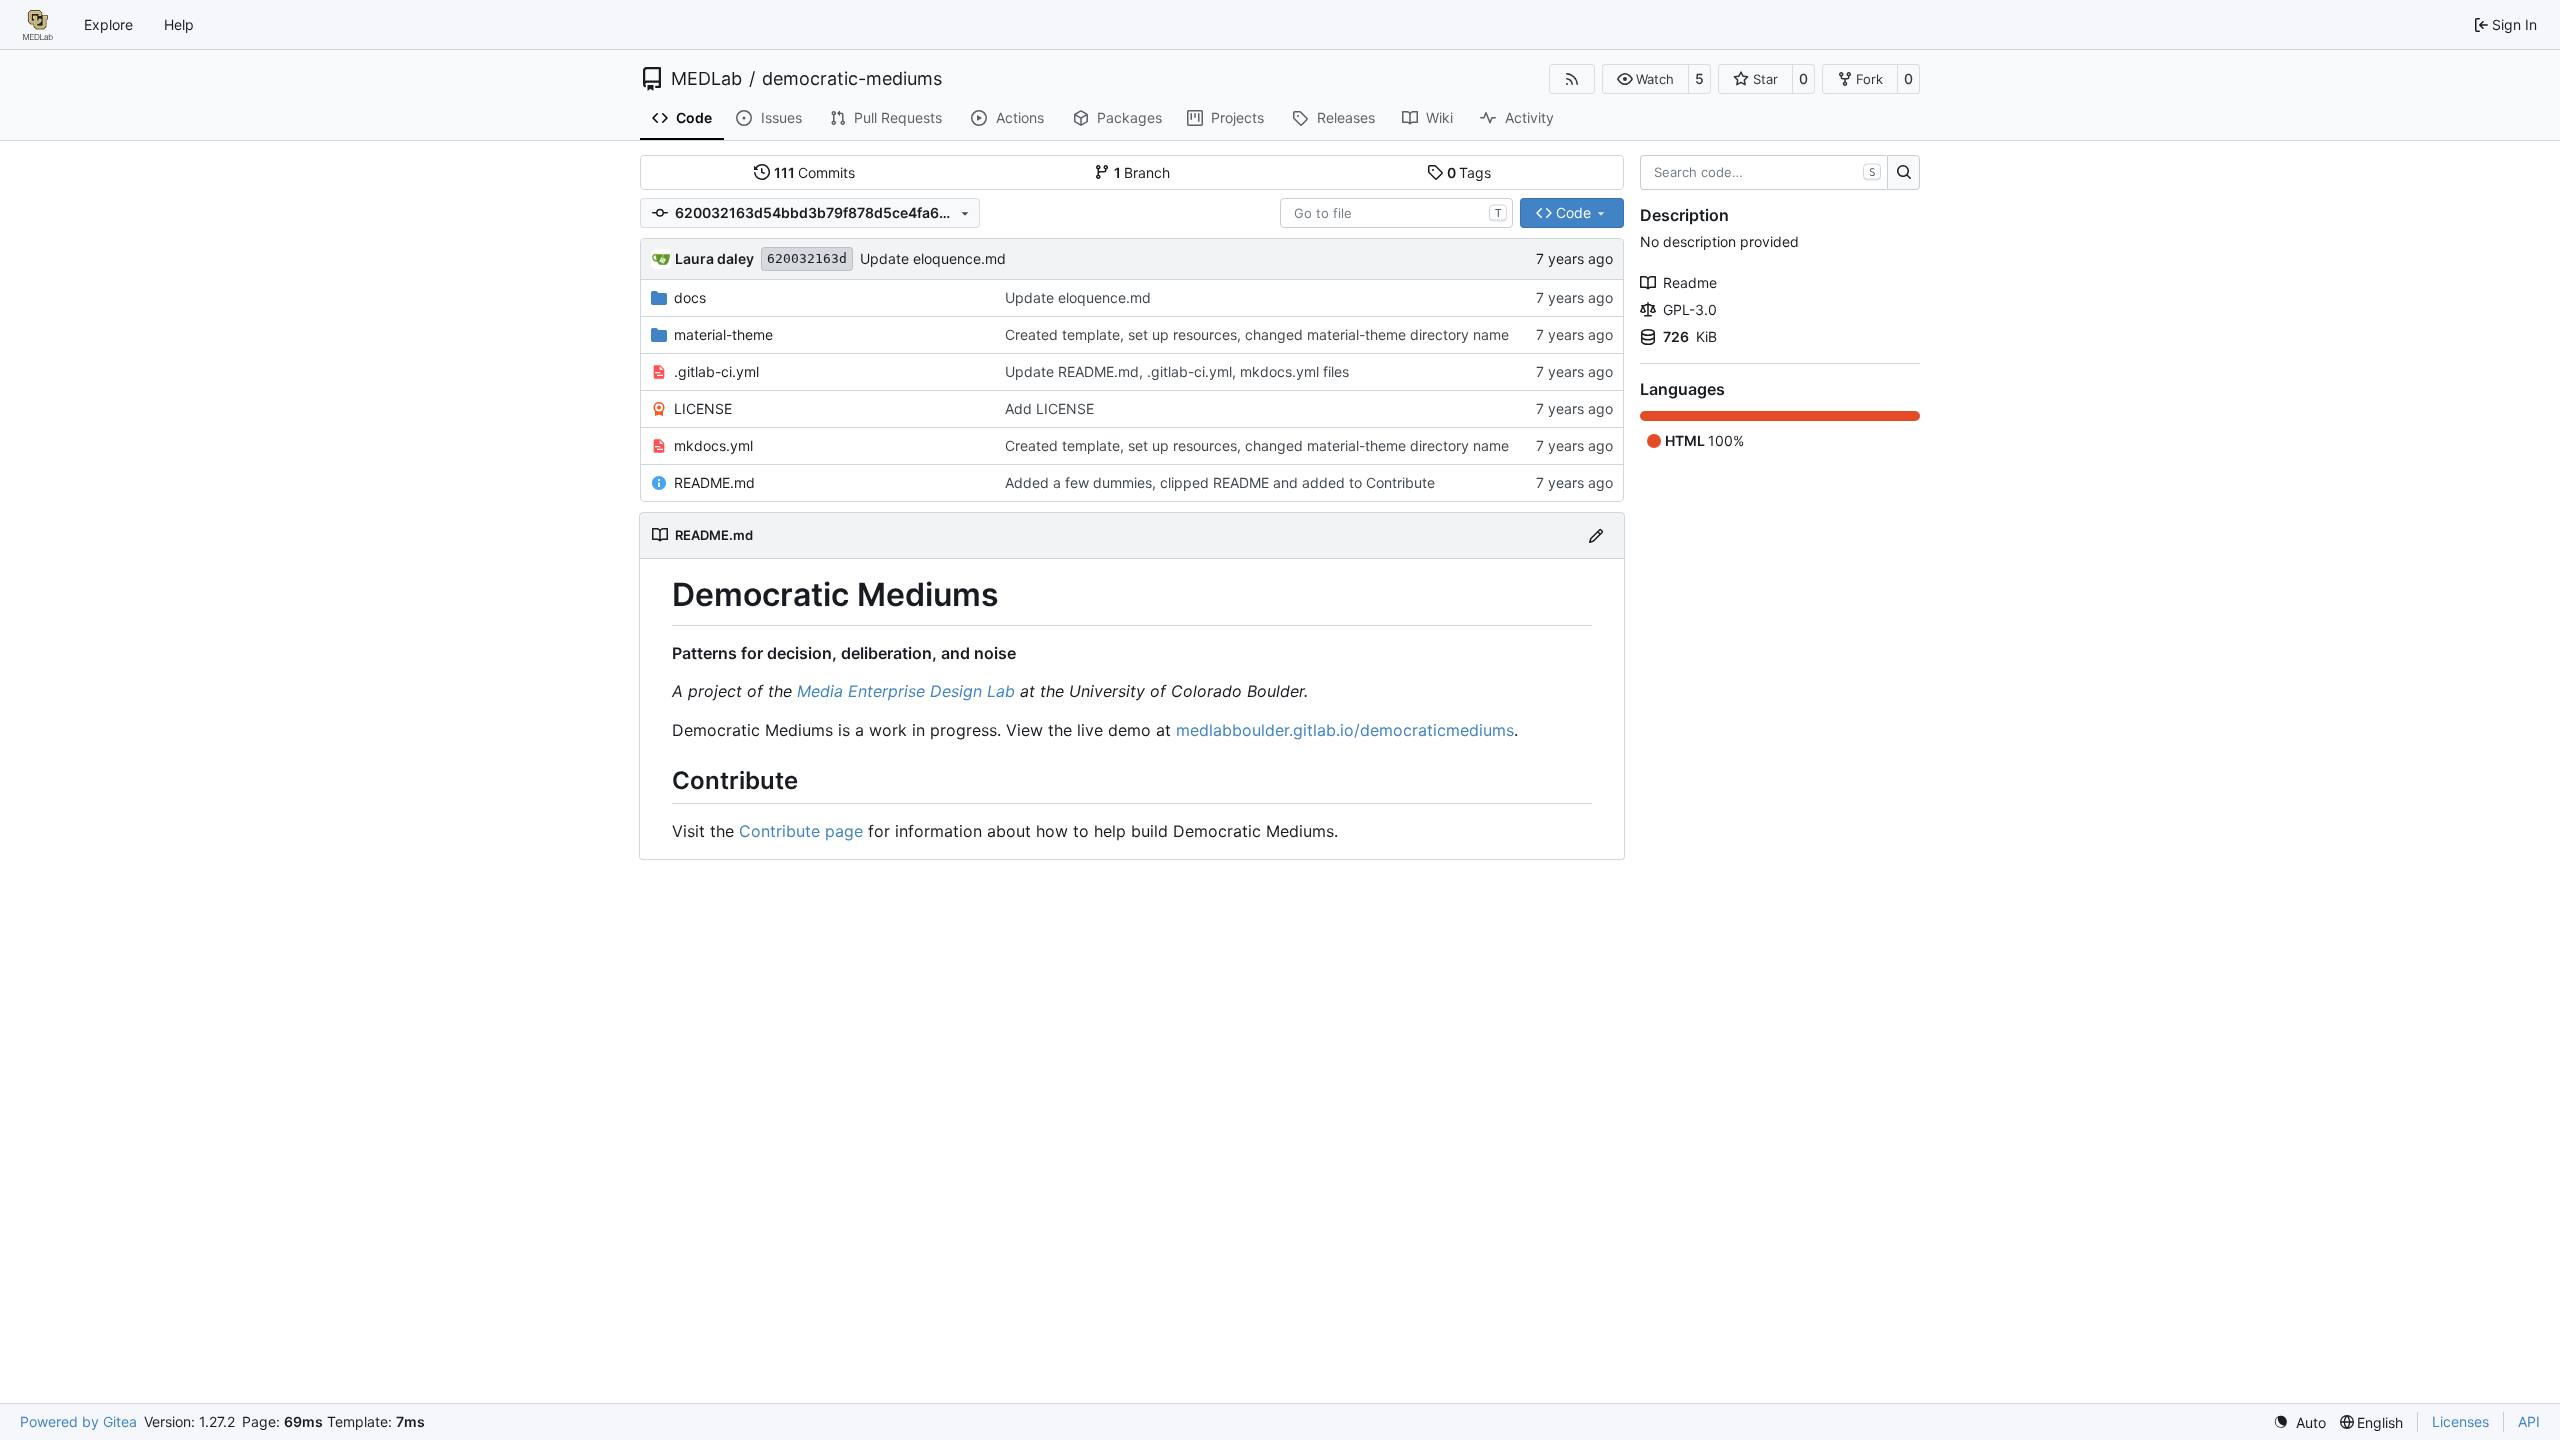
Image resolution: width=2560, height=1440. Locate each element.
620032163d (807, 258)
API (2529, 1421)
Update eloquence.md (933, 258)
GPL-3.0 (1690, 309)
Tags (1469, 172)
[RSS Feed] (1572, 79)
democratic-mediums (852, 79)
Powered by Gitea (78, 1421)
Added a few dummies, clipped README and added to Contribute (1220, 482)
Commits (815, 172)
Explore (108, 24)
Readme (1690, 282)
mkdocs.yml (713, 445)
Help (179, 24)
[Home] (38, 25)
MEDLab (706, 79)
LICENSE (703, 408)
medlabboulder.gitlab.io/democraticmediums (1345, 730)
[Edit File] (1596, 535)
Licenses (2460, 1421)
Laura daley (714, 258)
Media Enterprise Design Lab (906, 691)
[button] (1645, 79)
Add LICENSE (1049, 408)
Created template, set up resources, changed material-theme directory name (1257, 334)
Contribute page (801, 831)
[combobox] (1396, 213)
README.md (714, 482)
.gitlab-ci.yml (716, 371)
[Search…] (1903, 173)
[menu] (2299, 1422)
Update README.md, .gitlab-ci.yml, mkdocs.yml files (1177, 371)
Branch (1142, 172)
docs (690, 297)
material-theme (723, 334)
